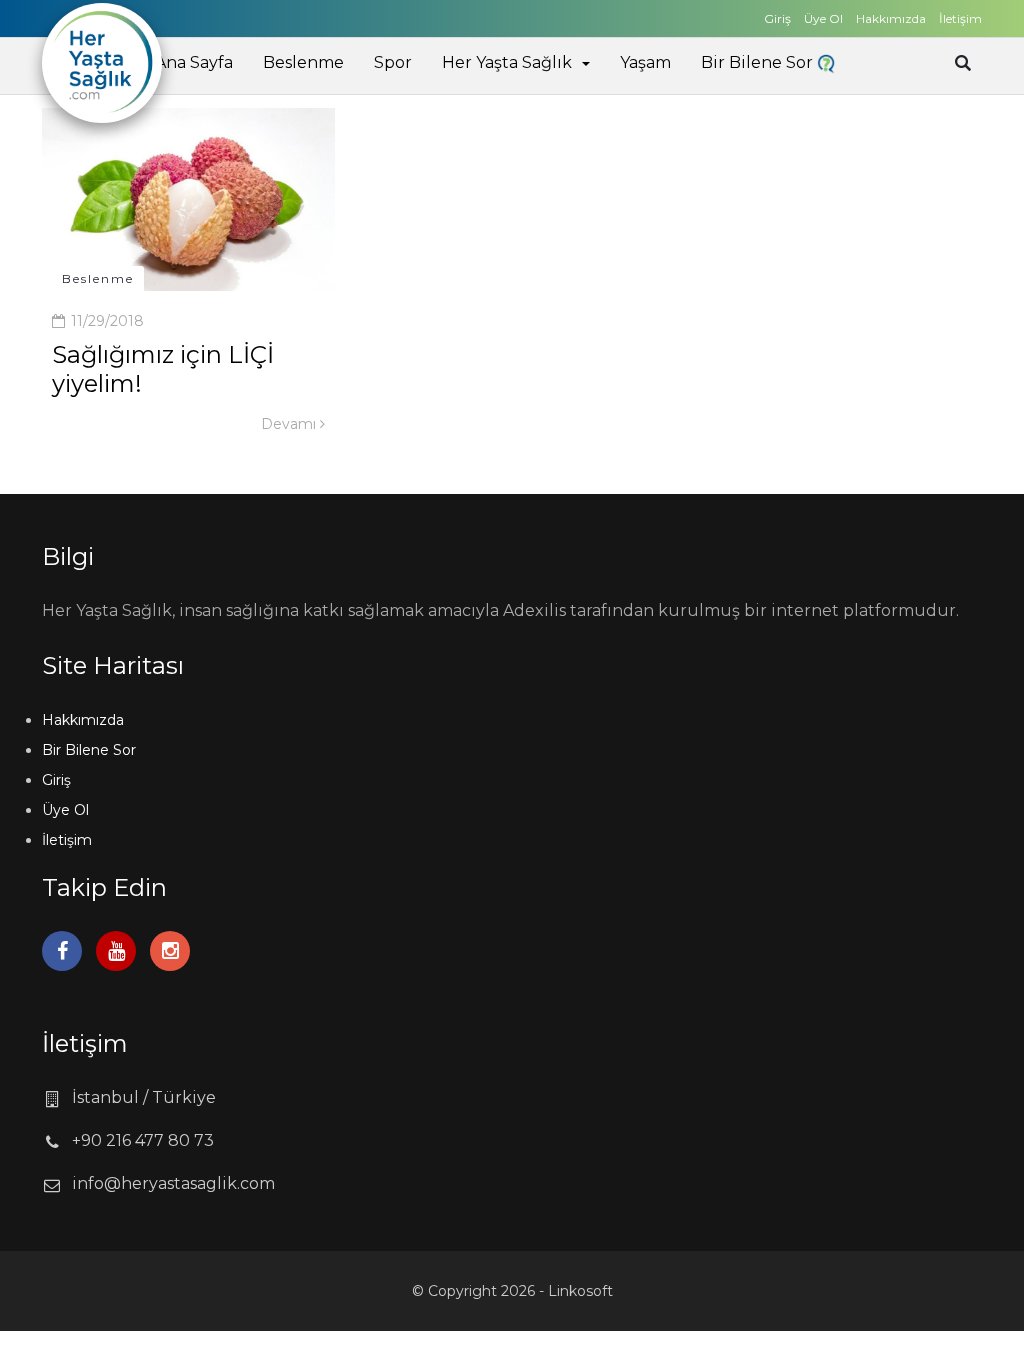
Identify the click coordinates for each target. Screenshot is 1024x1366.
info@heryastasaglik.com (173, 1183)
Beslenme (303, 62)
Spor (393, 62)
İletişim (960, 18)
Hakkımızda (891, 18)
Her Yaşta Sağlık (507, 62)
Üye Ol (823, 18)
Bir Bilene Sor (759, 62)
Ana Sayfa (194, 62)
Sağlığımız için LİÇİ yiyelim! (163, 369)
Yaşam (645, 62)
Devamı (290, 424)
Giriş (777, 18)
